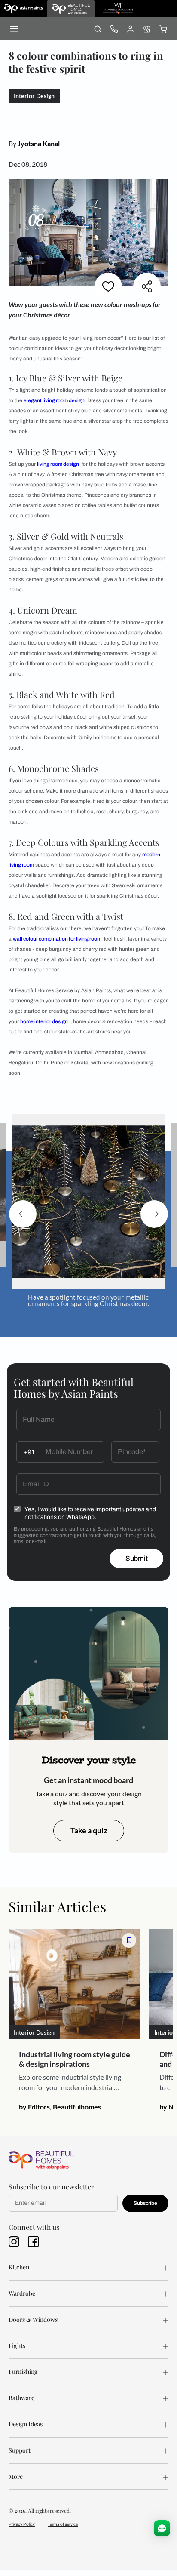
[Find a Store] (146, 29)
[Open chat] (162, 2528)
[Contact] (114, 29)
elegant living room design (54, 400)
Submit (137, 1558)
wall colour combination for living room (57, 939)
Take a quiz (89, 1830)
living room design (58, 464)
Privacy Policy (22, 2524)
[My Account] (130, 29)
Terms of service (63, 2524)
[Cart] (163, 29)
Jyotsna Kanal (39, 143)
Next (154, 1214)
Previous (23, 1214)
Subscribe (145, 2203)
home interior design (44, 1021)
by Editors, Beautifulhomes (60, 2107)
